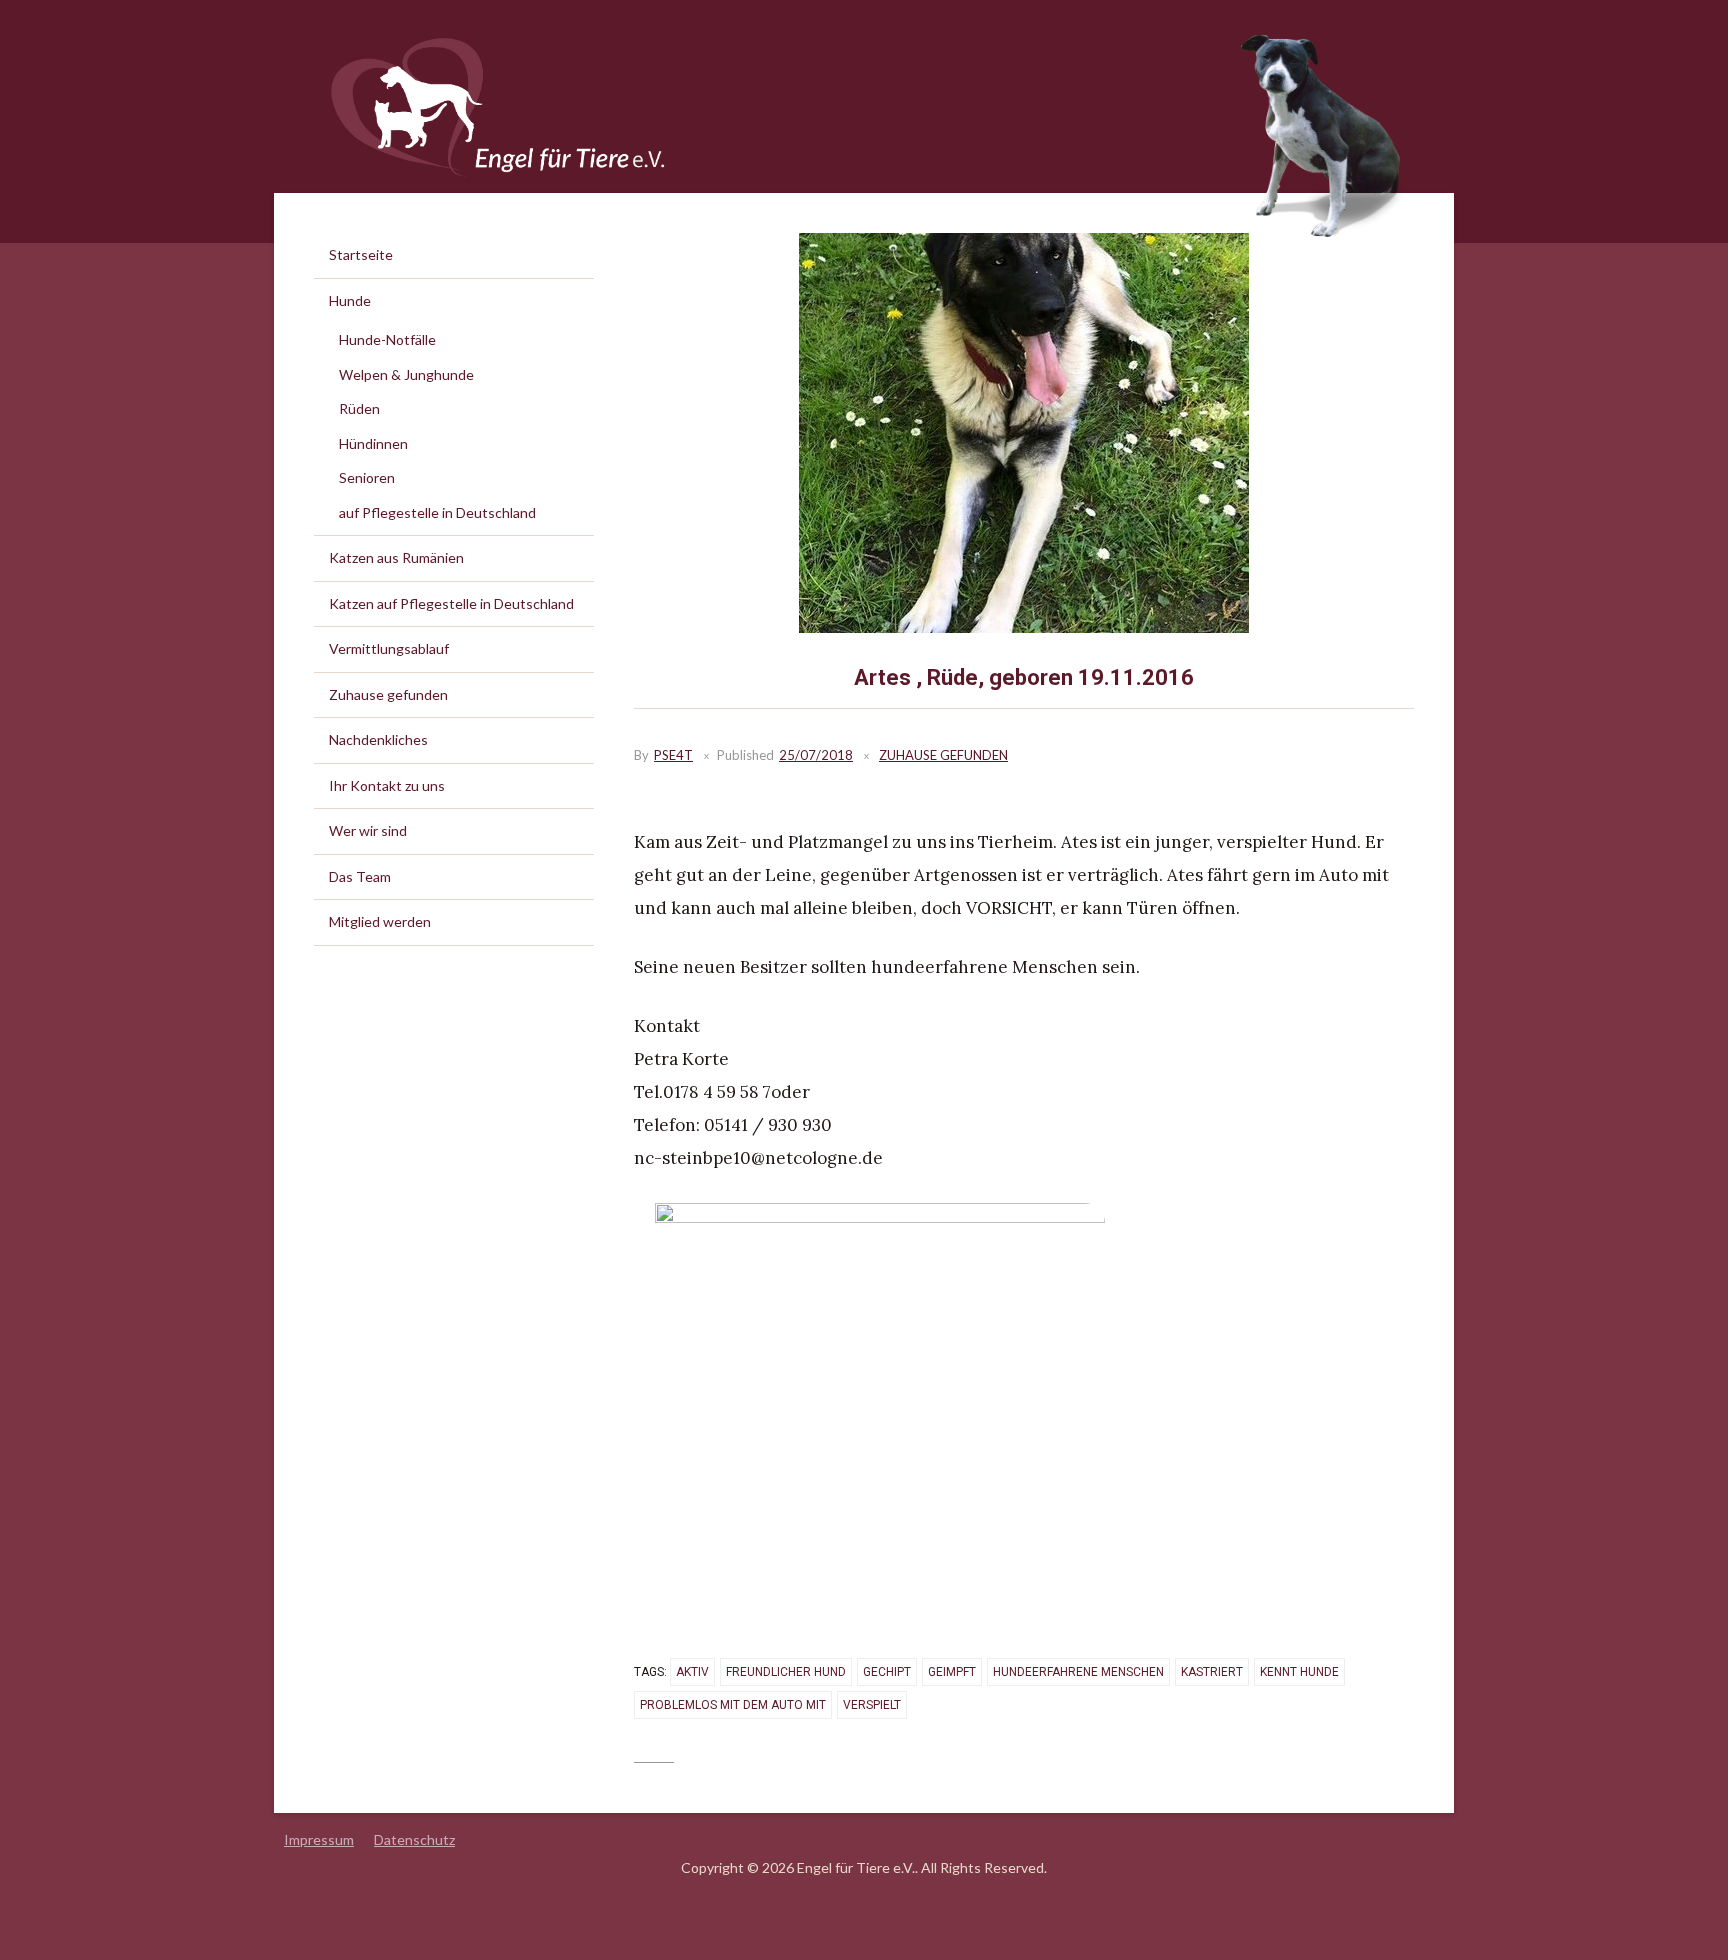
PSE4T (673, 755)
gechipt (887, 1672)
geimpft (952, 1672)
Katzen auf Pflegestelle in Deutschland (451, 603)
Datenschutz (414, 1839)
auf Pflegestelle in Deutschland (437, 512)
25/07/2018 (816, 755)
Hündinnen (373, 443)
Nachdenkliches (378, 739)
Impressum (319, 1839)
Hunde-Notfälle (387, 339)
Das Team (360, 876)
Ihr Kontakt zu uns (387, 785)
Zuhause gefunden (943, 755)
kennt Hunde (1299, 1672)
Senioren (367, 477)
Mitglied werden (380, 921)
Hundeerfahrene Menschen (1078, 1672)
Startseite (361, 254)
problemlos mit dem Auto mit (733, 1705)
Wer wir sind (368, 830)
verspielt (872, 1705)
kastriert (1212, 1672)
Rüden (359, 408)
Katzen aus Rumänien (396, 557)
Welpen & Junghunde (406, 374)
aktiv (692, 1672)
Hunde (350, 300)
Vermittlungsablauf (389, 648)
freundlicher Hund (786, 1672)
